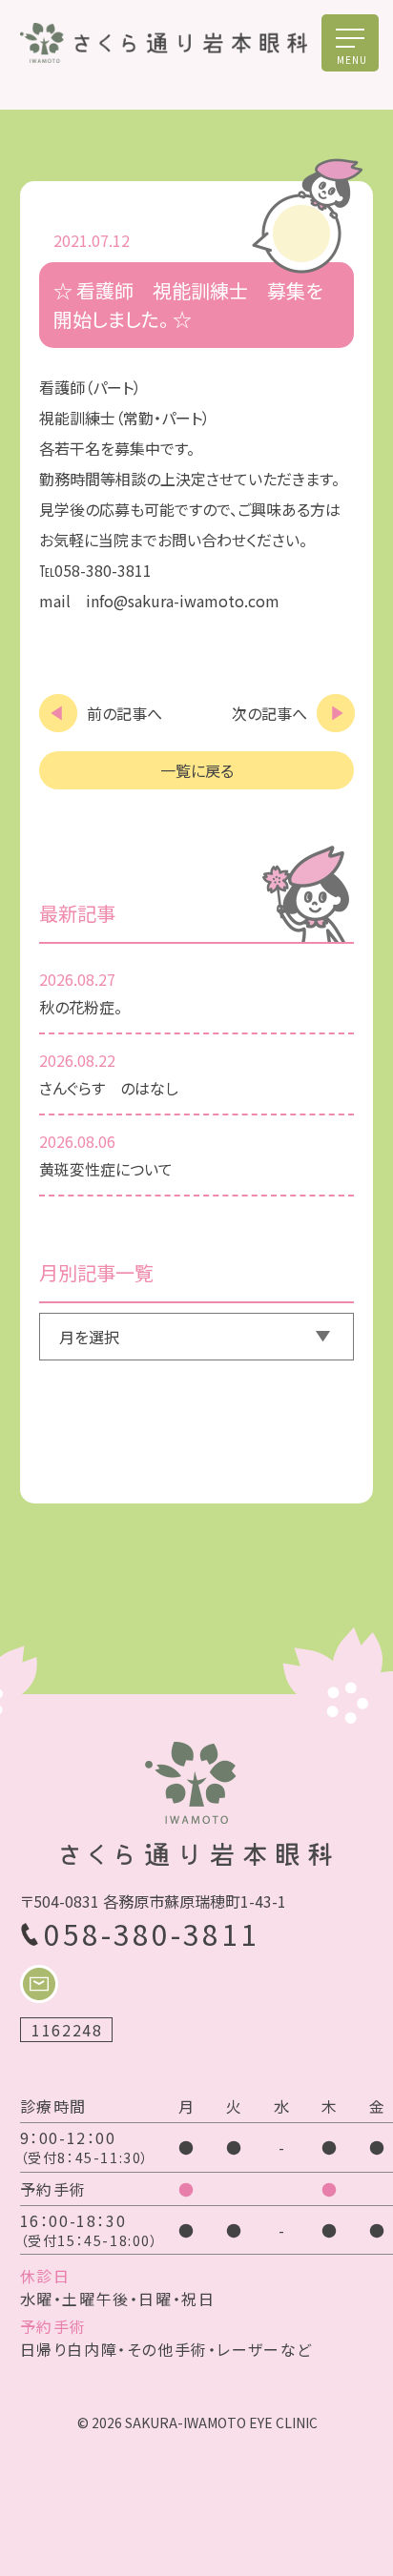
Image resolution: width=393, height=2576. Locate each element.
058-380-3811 (152, 1933)
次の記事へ (269, 713)
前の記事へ (124, 713)
